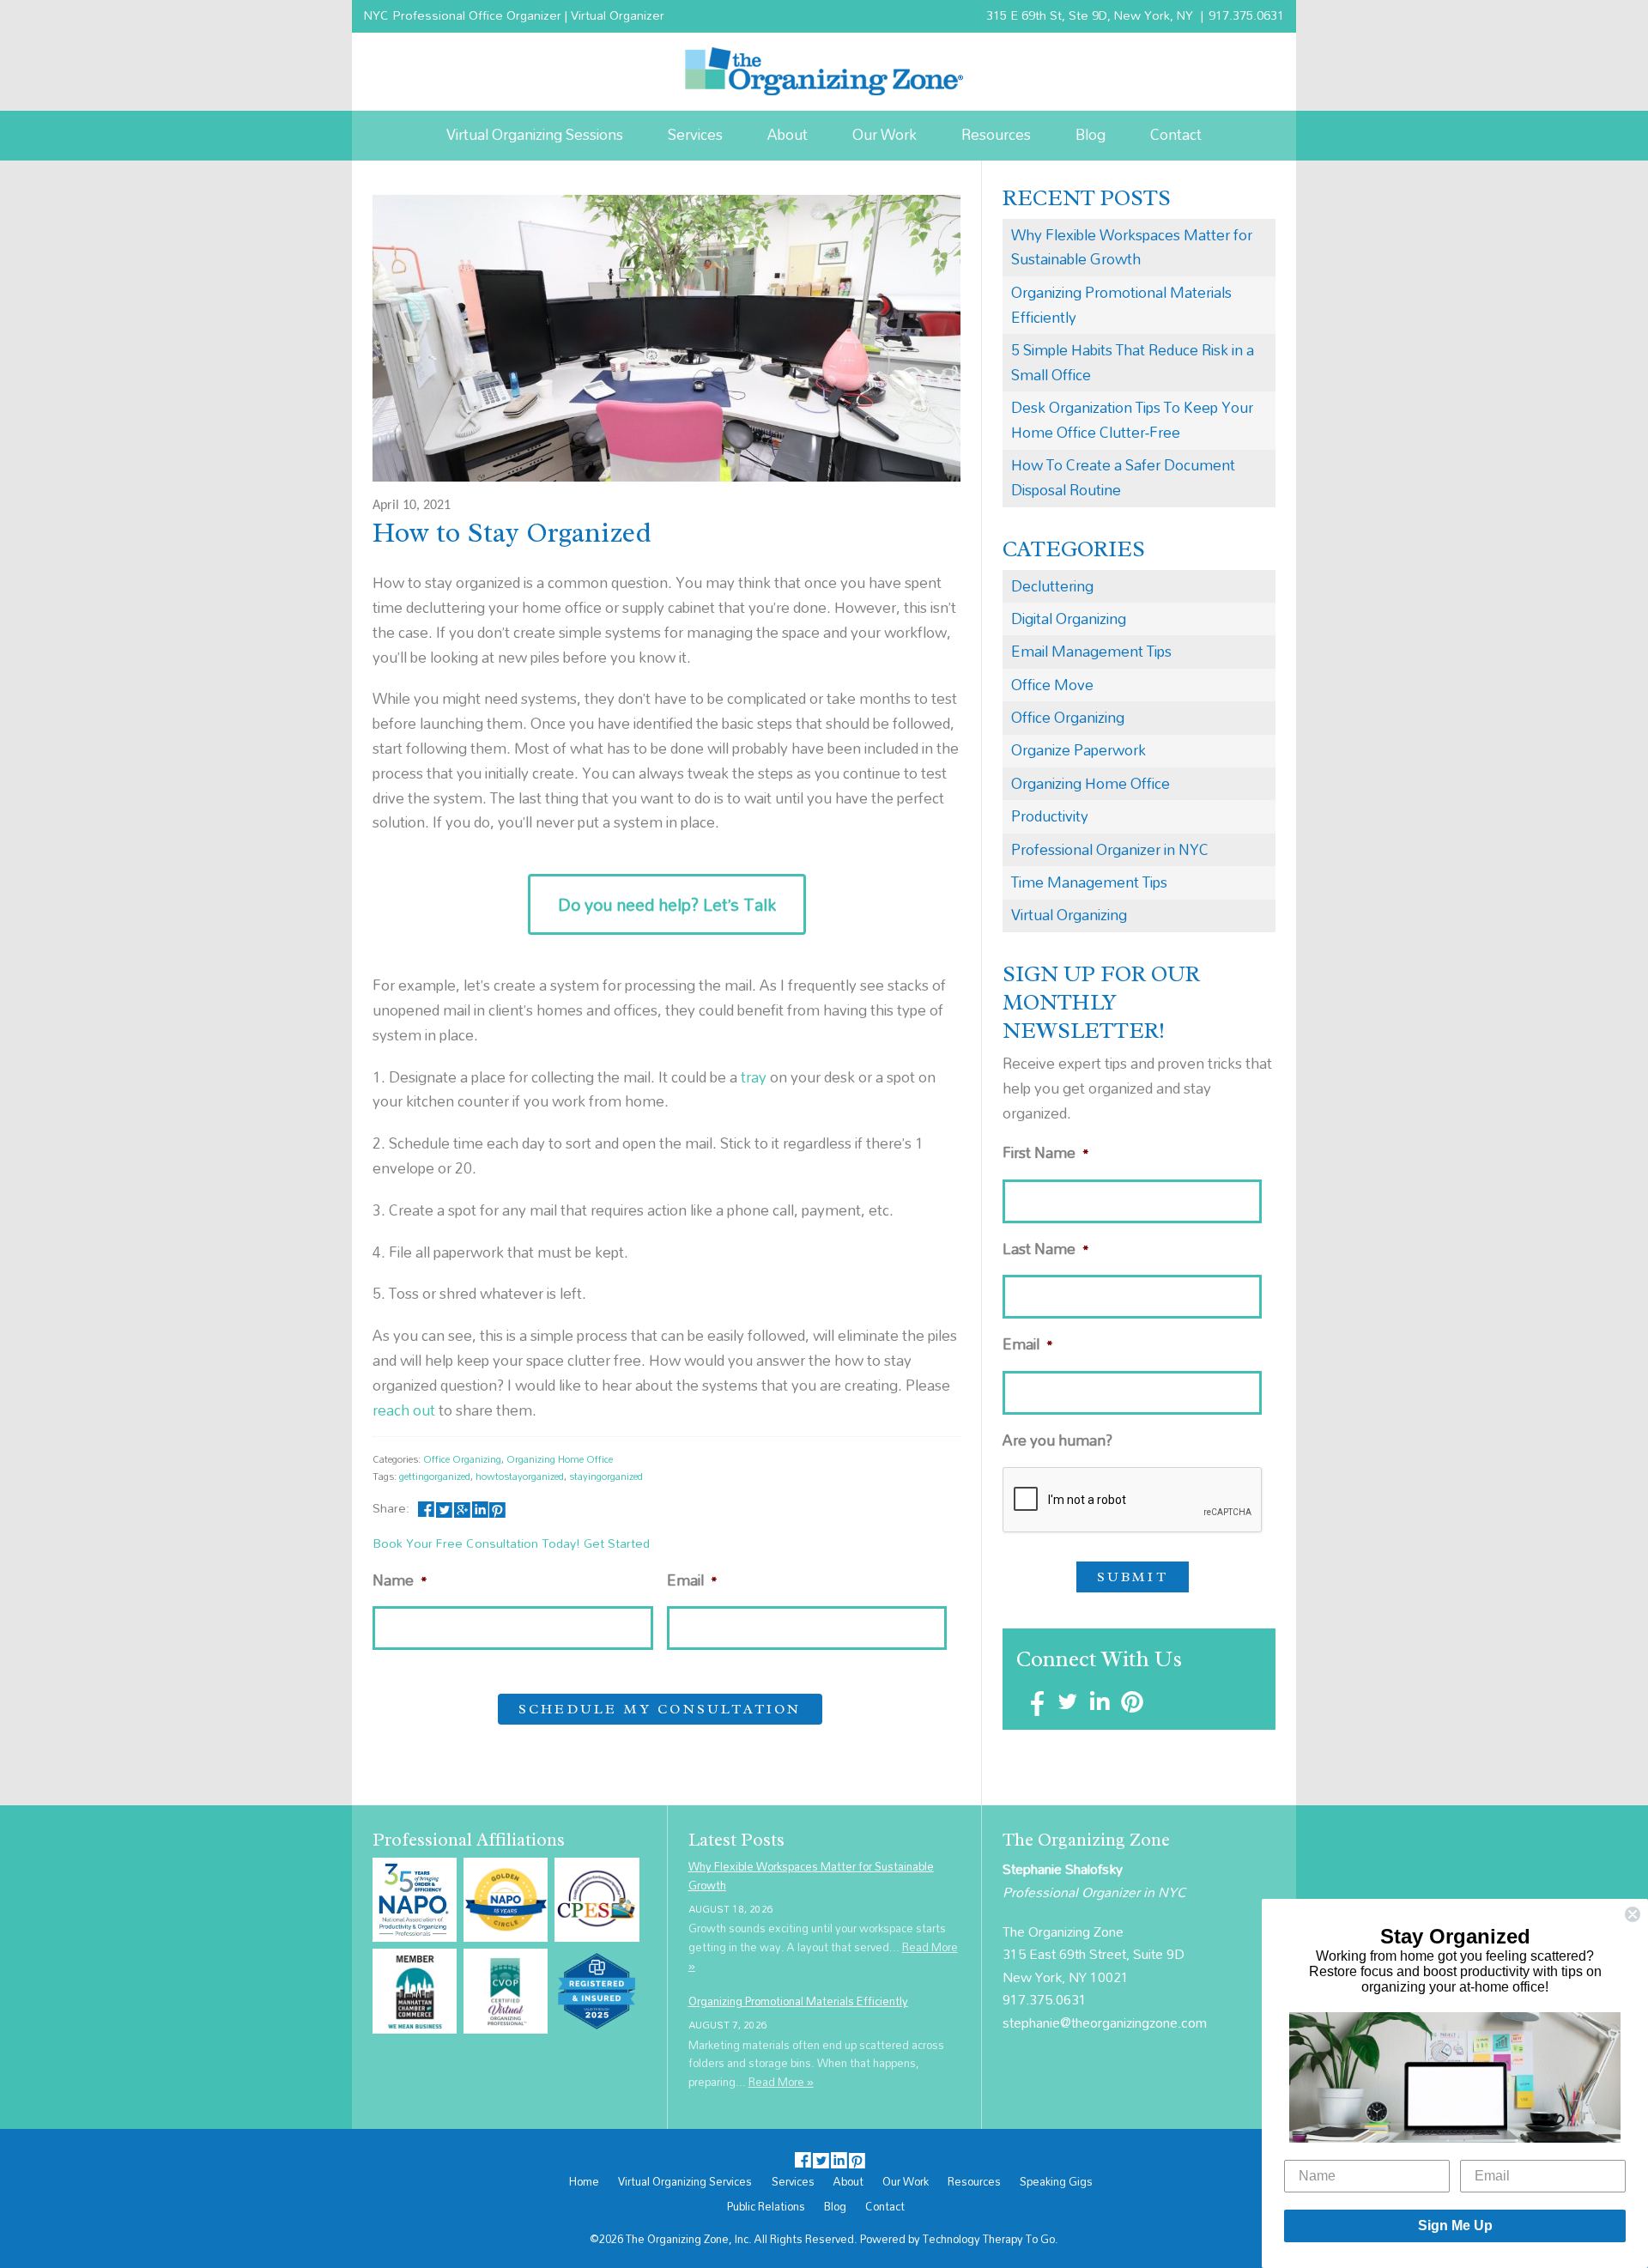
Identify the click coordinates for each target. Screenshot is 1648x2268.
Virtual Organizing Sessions (535, 134)
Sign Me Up (1455, 2226)
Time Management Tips (1089, 882)
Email (692, 1581)
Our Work (885, 134)
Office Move (1052, 685)
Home (584, 2182)
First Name (1046, 1153)
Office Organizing (462, 1459)
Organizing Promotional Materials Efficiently (1121, 305)
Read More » (781, 2082)
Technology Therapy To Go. (991, 2239)
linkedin (479, 1508)
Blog (1091, 134)
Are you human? (1057, 1441)
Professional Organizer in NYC (1110, 849)
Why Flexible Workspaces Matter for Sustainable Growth (1132, 247)
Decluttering (1052, 586)
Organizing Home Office (560, 1459)
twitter (444, 1508)
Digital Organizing (1069, 619)
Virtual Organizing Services (685, 2182)
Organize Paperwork (1078, 750)
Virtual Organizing (1069, 915)
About (788, 134)
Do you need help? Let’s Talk (667, 904)
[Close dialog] (1633, 1914)
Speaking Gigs (1056, 2182)
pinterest (497, 1508)
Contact (1176, 134)
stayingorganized (606, 1476)
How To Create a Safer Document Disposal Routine (1123, 477)
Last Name (1046, 1249)
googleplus (462, 1508)
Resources (996, 134)
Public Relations (766, 2207)
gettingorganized (435, 1476)
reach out (404, 1410)
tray (754, 1077)
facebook (426, 1508)
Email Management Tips (1091, 651)
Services (695, 134)
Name (400, 1581)
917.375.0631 (1246, 15)
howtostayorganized (520, 1476)
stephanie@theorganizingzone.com (1105, 2022)
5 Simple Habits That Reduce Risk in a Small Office (1133, 362)
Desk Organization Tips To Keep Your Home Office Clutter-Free (1132, 420)
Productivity (1050, 816)
